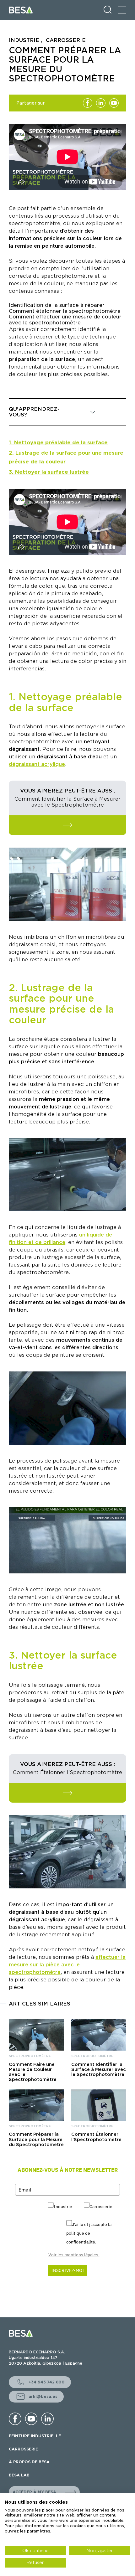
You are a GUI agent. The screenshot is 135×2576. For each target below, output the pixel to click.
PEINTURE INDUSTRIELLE (35, 2436)
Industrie (63, 2207)
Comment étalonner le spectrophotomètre (65, 311)
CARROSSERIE (23, 2449)
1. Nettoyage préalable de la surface (58, 443)
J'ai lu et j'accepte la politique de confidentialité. (89, 2233)
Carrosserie (101, 2207)
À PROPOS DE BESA (29, 2462)
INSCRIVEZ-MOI (68, 2270)
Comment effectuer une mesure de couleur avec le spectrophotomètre (65, 320)
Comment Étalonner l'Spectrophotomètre (96, 2137)
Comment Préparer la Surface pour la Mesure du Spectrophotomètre (36, 2139)
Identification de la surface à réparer (57, 305)
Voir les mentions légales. (74, 2255)
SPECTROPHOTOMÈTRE (30, 2056)
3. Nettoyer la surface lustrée (49, 472)
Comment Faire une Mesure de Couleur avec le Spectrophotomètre (33, 2072)
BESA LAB (19, 2475)
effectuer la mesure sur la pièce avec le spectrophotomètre (67, 1965)
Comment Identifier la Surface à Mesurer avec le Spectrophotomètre (99, 2069)
